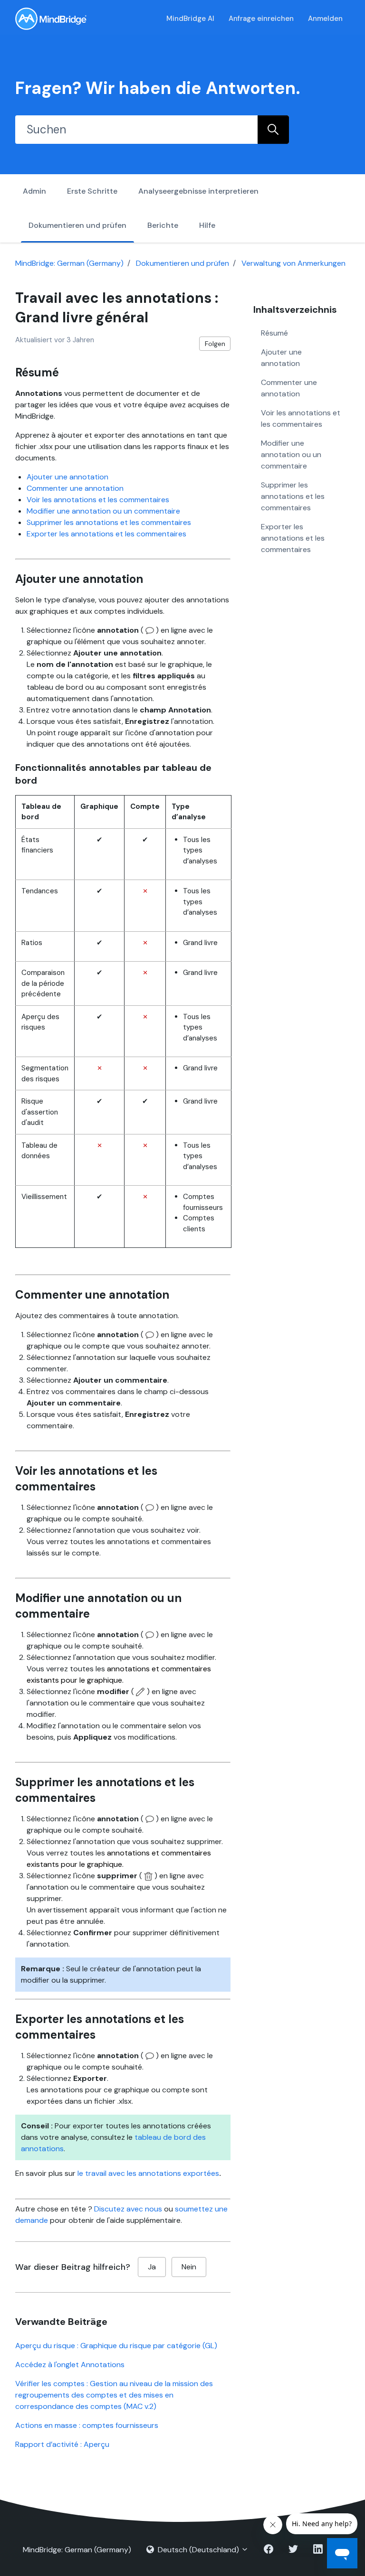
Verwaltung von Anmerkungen (293, 263)
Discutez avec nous (128, 2209)
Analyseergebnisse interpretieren (198, 191)
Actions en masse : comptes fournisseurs (87, 2425)
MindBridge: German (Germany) (69, 263)
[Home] (51, 19)
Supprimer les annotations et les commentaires (109, 522)
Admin (34, 191)
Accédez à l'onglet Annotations (70, 2365)
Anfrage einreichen (261, 19)
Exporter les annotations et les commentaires (106, 534)
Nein (189, 2267)
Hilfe (207, 225)
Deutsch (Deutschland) (198, 2550)
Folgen (215, 344)
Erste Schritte (92, 191)
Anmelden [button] (325, 19)
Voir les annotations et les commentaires (98, 500)
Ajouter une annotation (67, 477)
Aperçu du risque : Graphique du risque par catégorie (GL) (116, 2346)
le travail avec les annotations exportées (148, 2173)
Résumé (274, 333)
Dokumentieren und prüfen (77, 225)
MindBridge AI (190, 19)
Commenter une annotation (75, 488)
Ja (152, 2267)
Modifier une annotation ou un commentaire (103, 511)
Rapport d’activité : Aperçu (62, 2444)
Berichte (163, 225)
